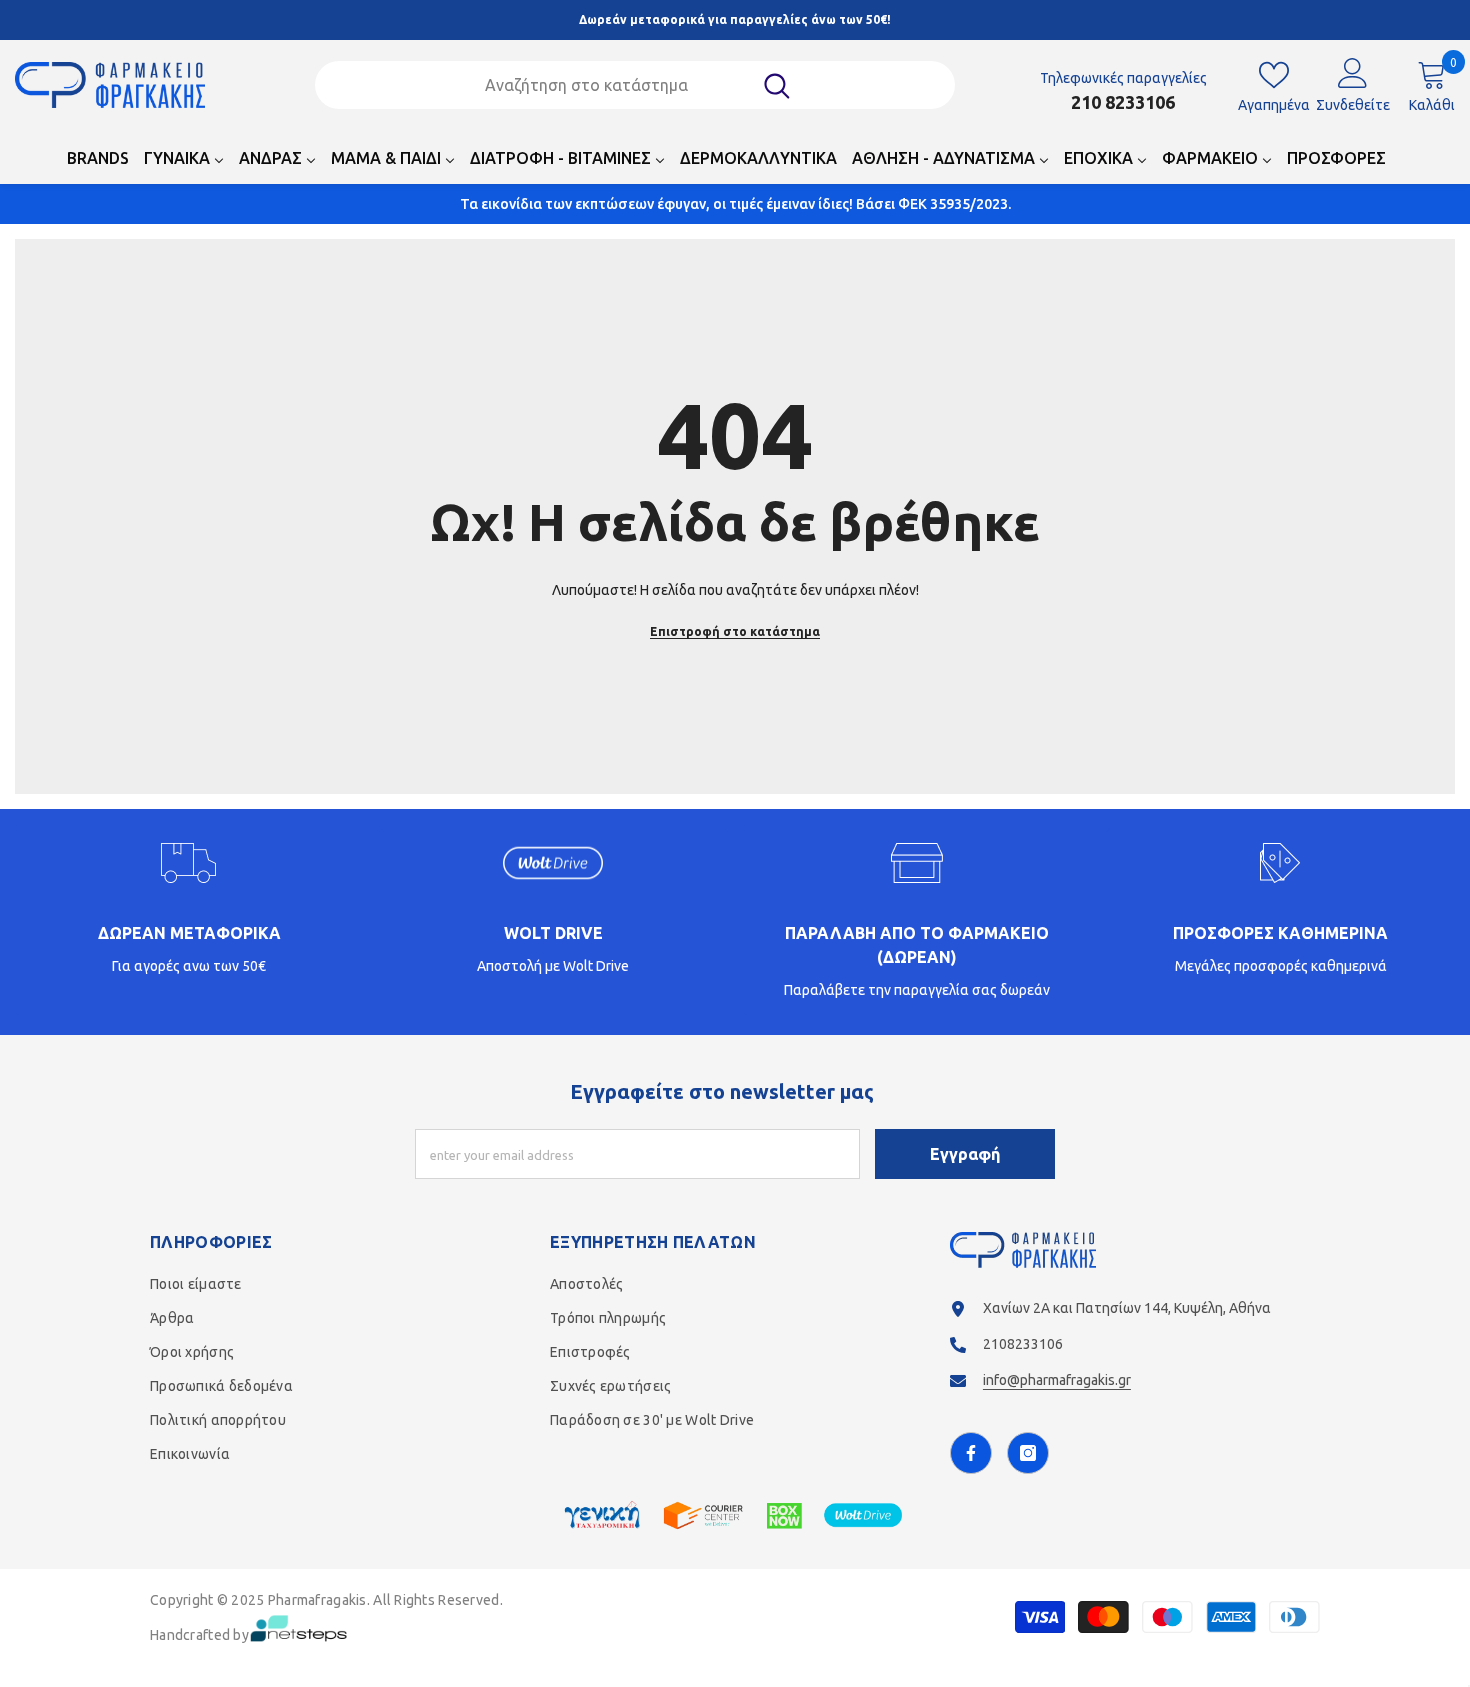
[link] (189, 922)
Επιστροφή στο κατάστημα (735, 631)
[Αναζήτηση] (635, 85)
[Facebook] (971, 1453)
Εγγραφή (965, 1154)
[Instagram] (1028, 1453)
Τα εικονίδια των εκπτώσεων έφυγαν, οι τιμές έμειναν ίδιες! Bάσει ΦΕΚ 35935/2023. (735, 204)
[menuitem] (98, 164)
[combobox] (609, 85)
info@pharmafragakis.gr (1057, 1380)
